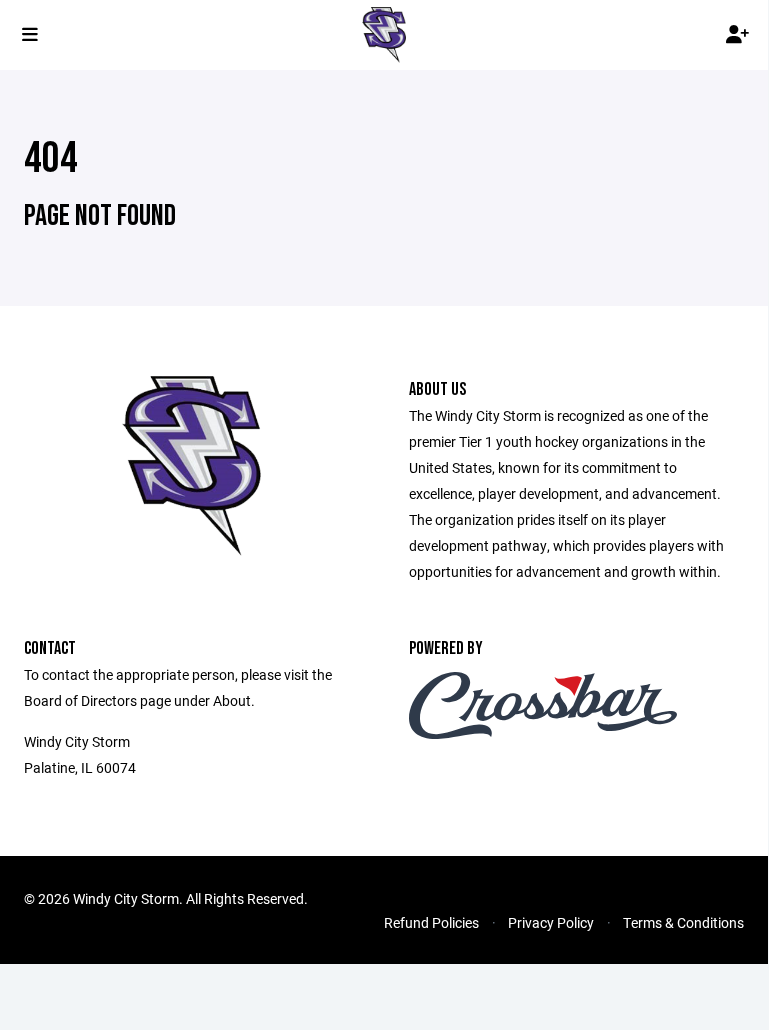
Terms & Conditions (683, 922)
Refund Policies (431, 922)
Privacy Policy (551, 922)
